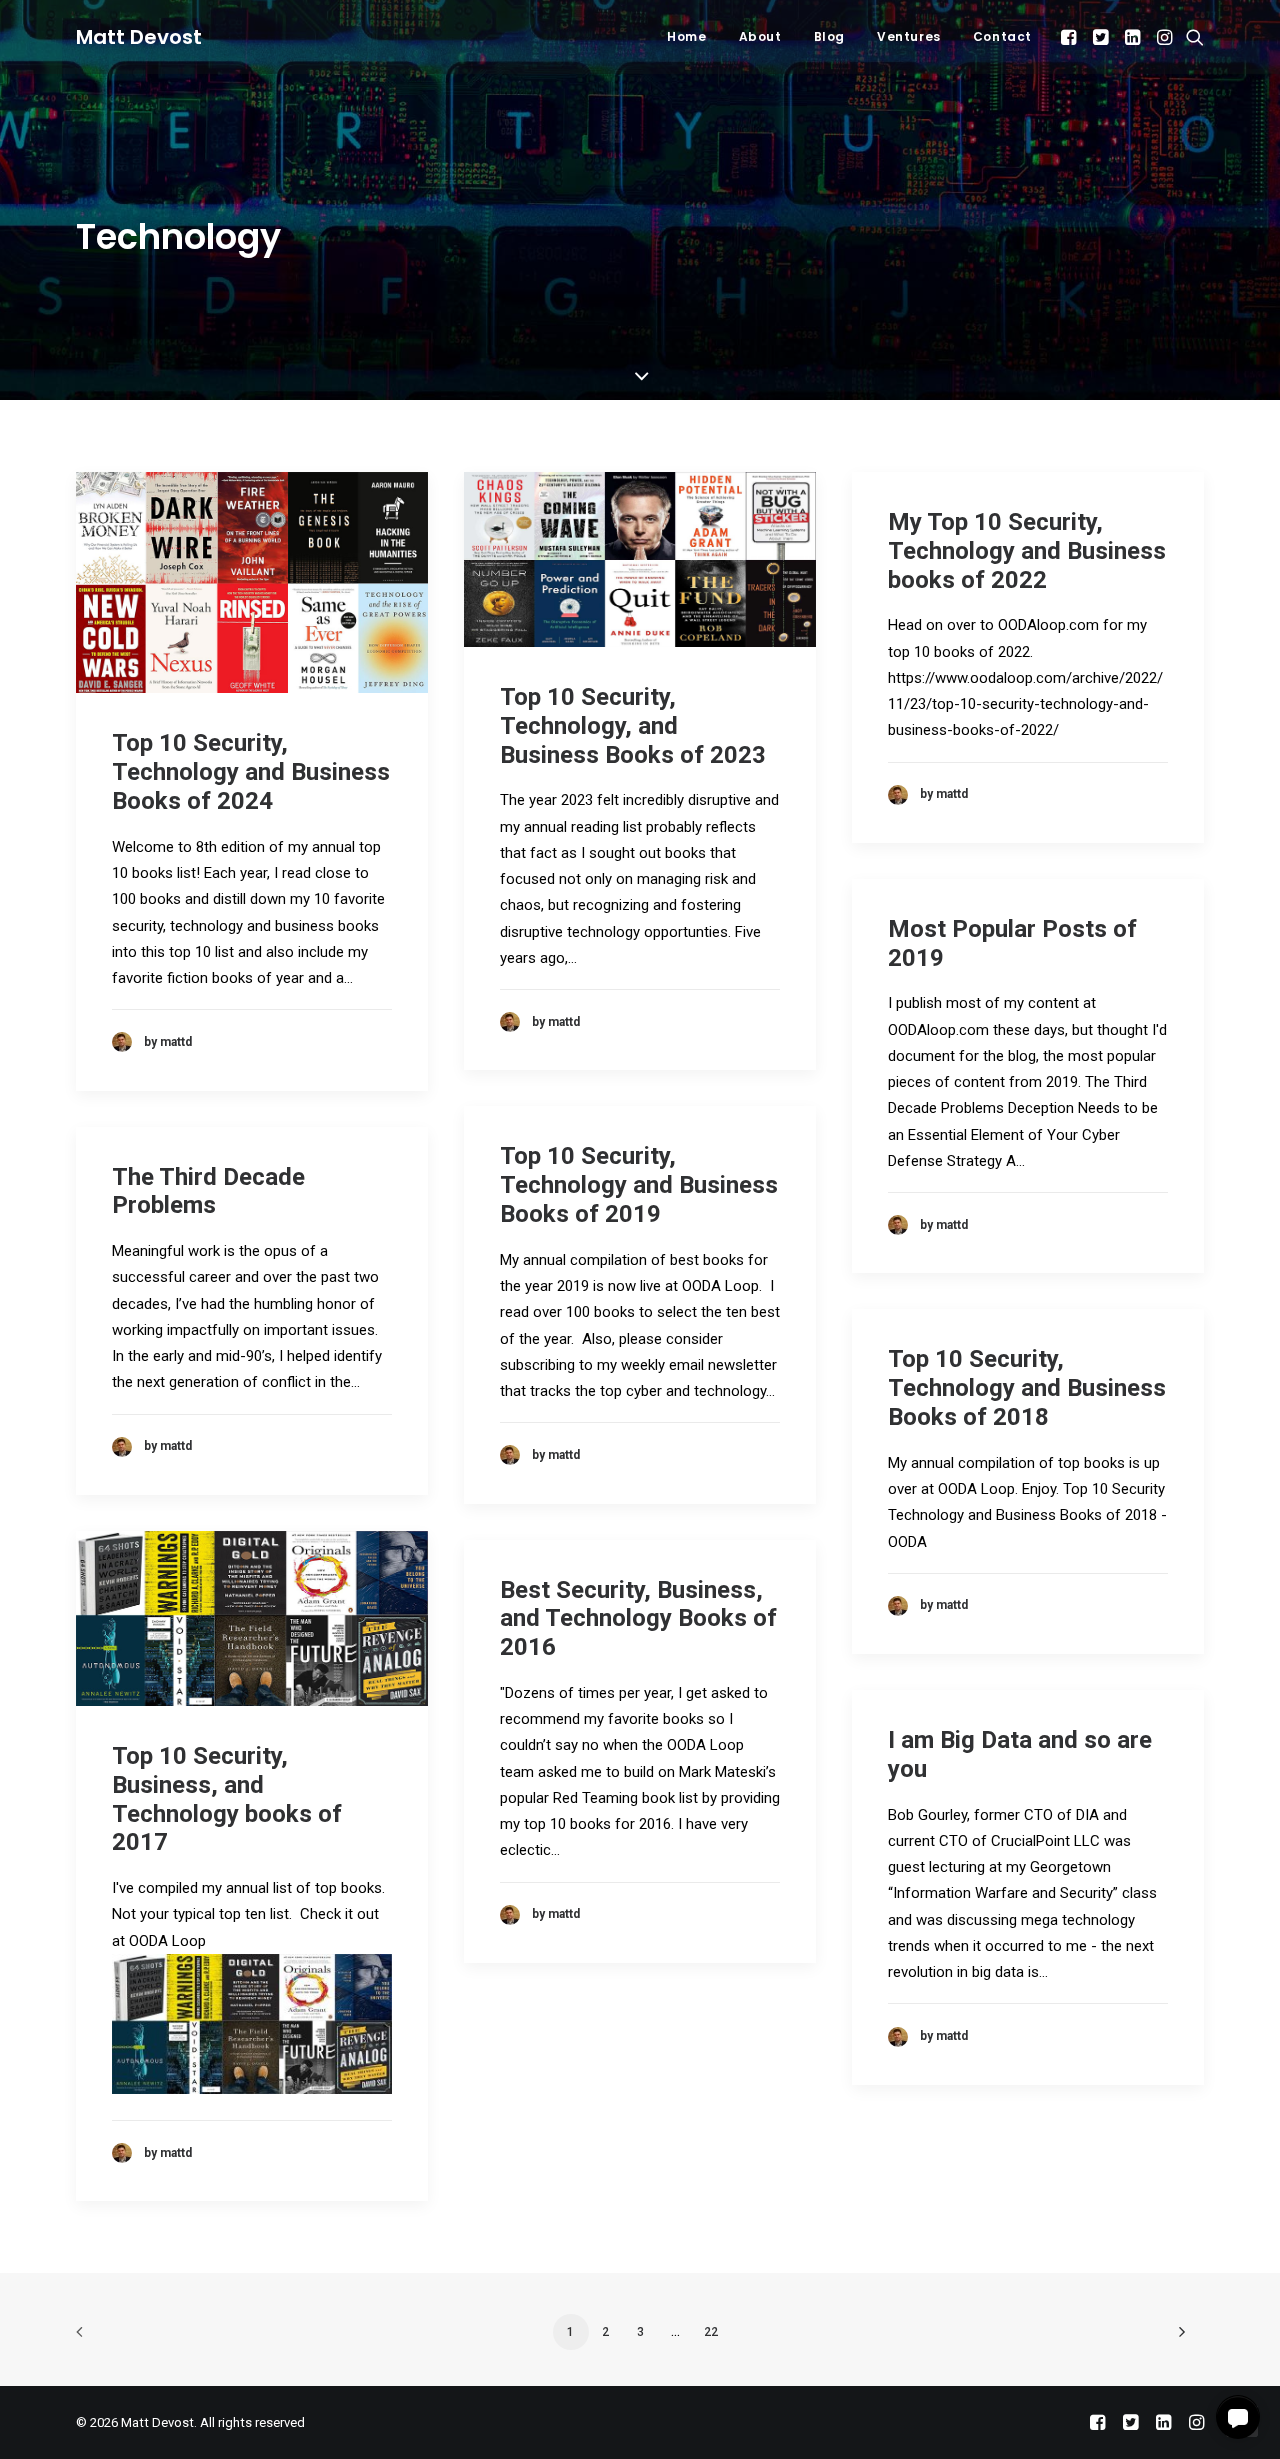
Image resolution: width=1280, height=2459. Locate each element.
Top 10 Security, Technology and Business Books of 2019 (639, 1185)
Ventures (909, 36)
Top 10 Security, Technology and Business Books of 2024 (251, 772)
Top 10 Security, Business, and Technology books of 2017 (227, 1799)
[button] (1070, 37)
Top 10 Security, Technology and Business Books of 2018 (1027, 1388)
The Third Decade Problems (208, 1191)
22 (711, 2332)
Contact (1002, 36)
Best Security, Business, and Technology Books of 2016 (638, 1619)
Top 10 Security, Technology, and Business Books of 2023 (633, 726)
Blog (829, 36)
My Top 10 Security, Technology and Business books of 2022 (1027, 551)
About (760, 36)
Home (686, 36)
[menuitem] (686, 37)
